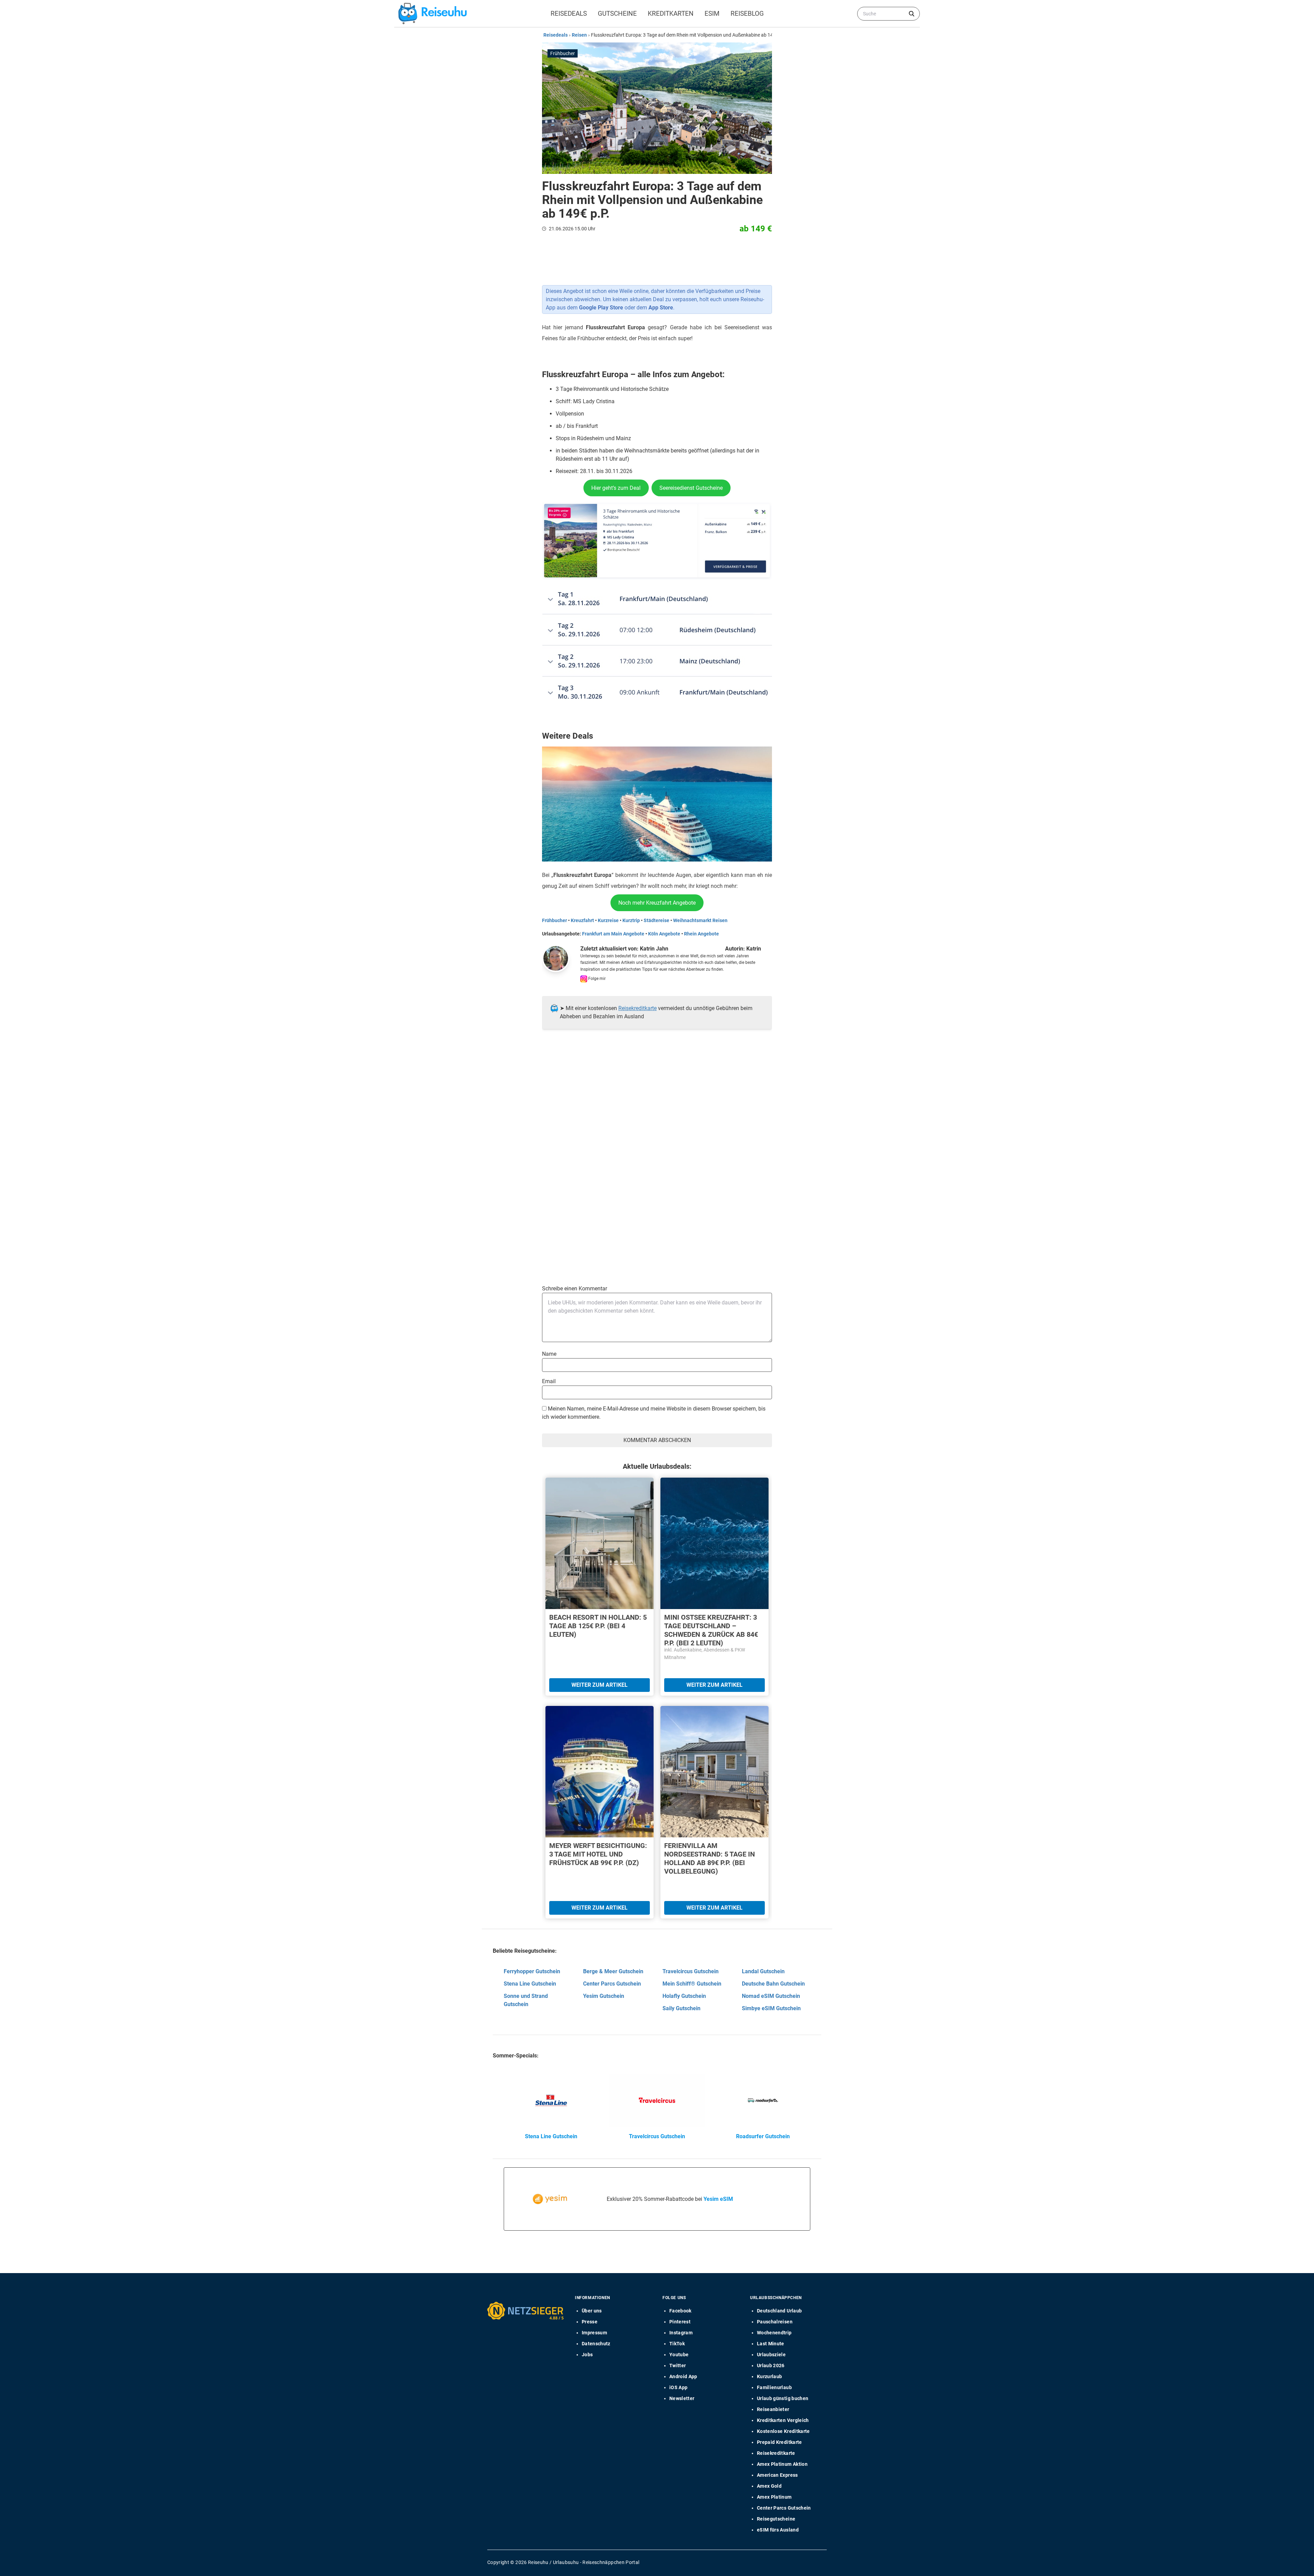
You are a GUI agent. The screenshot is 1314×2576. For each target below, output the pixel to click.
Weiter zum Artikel (600, 1685)
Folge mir (596, 979)
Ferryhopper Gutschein (532, 1971)
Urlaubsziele (771, 2355)
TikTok (677, 2344)
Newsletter (682, 2398)
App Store (661, 308)
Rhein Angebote (701, 934)
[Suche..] (912, 14)
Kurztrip (631, 920)
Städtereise (656, 920)
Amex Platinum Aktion (782, 2464)
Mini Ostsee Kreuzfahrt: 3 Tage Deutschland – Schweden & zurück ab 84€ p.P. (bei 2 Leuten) (711, 1630)
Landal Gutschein (763, 1971)
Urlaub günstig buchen (783, 2398)
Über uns (592, 2311)
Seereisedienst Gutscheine (691, 488)
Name (549, 1354)
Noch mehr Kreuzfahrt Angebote (657, 903)
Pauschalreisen (775, 2322)
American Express (777, 2475)
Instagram (681, 2333)
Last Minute (771, 2344)
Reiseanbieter (773, 2409)
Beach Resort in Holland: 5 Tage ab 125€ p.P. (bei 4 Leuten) (598, 1626)
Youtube (679, 2355)
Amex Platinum (774, 2497)
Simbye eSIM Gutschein (771, 2008)
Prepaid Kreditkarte (780, 2442)
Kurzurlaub (770, 2376)
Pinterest (680, 2322)
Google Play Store (601, 308)
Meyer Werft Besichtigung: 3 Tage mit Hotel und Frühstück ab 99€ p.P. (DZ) (598, 1854)
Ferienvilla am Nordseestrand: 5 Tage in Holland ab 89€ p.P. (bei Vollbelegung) (710, 1858)
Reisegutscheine (776, 2519)
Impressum (594, 2333)
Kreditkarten (671, 14)
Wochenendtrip (774, 2333)
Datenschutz (596, 2344)
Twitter (678, 2365)
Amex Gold (769, 2486)
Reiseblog (747, 14)
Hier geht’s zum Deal (616, 488)
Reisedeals (569, 14)
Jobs (587, 2355)
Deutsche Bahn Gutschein (773, 1984)
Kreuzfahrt (582, 920)
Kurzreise (608, 920)
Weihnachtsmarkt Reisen (700, 920)
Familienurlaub (774, 2387)
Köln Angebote (664, 934)
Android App (683, 2376)
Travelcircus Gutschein (691, 1971)
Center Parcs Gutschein (612, 1984)
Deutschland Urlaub (779, 2311)
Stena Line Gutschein (530, 1984)
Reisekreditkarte (637, 1008)
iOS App (678, 2387)
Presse (590, 2322)
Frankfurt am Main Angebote (613, 934)
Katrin (754, 949)
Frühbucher (555, 920)
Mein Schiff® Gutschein (692, 1984)
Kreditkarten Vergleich (783, 2420)
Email (549, 1381)
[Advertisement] (654, 1104)
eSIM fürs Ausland (778, 2530)
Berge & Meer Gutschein (613, 1971)
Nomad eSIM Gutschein (771, 1996)
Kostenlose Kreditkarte (783, 2431)
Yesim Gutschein (604, 1996)
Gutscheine (617, 14)
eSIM (712, 14)
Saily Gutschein (681, 2008)
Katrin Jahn (654, 949)
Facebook (680, 2311)
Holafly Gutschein (684, 1996)
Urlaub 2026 (771, 2365)
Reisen (579, 35)
